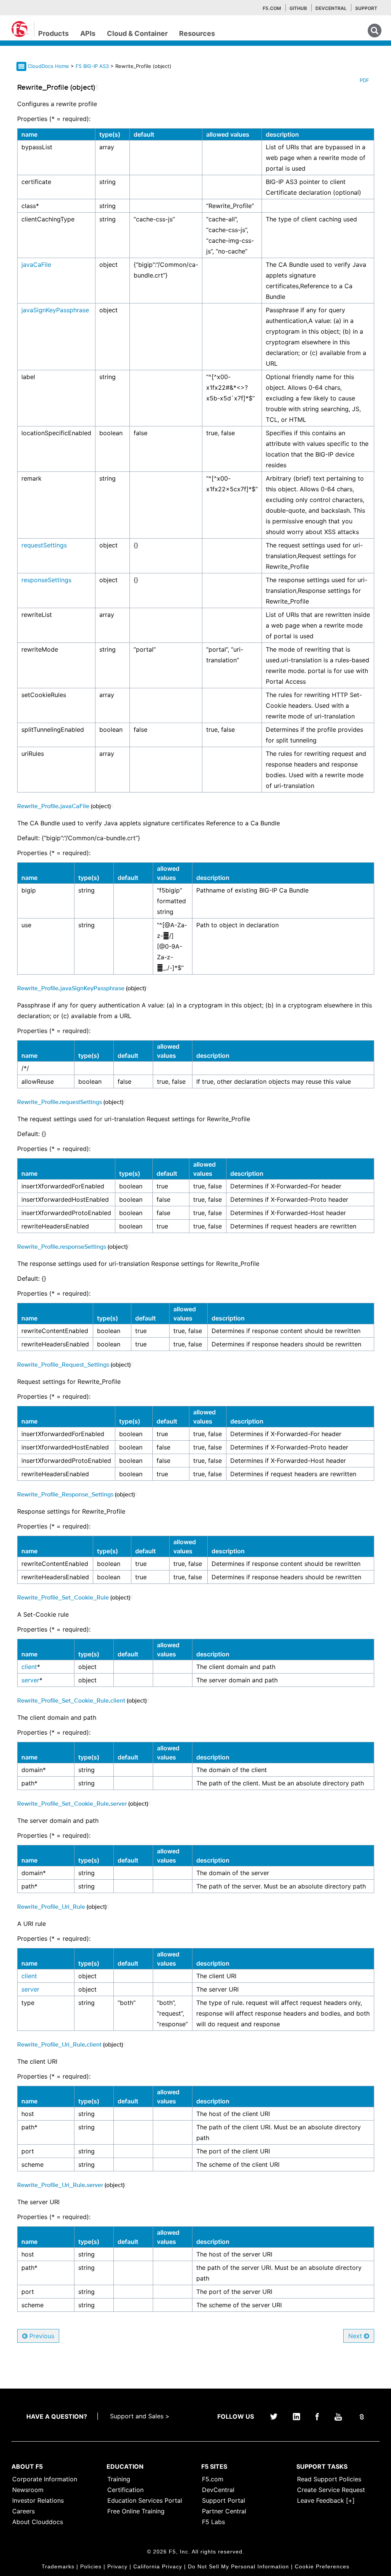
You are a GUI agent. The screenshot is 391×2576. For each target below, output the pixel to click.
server (30, 1680)
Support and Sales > (140, 2416)
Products (53, 33)
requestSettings (44, 545)
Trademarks (58, 2566)
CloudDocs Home (48, 66)
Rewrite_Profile (38, 806)
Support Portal (224, 2500)
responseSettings (46, 580)
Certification (125, 2490)
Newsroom (28, 2490)
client (29, 1667)
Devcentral (331, 8)
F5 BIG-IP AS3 (93, 66)
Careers (23, 2511)
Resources (197, 33)
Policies (91, 2566)
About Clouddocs (38, 2522)
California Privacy (158, 2566)
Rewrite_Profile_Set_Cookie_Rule (63, 1597)
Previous (41, 2336)
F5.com (272, 8)
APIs (88, 33)
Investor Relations (38, 2500)
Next (356, 2336)
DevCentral (218, 2490)
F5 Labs (213, 2522)
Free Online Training (136, 2511)
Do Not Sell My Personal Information (238, 2566)
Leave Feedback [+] (326, 2500)
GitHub (298, 8)
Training (119, 2479)
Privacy (117, 2566)
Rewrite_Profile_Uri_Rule (51, 1906)
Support (366, 8)
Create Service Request (331, 2490)
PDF (364, 80)
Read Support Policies (329, 2479)
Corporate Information (45, 2479)
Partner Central (224, 2511)
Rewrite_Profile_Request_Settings (63, 1364)
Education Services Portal (145, 2500)
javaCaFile (36, 265)
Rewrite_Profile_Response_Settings (65, 1494)
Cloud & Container (137, 33)
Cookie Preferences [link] (322, 2566)
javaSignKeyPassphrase (55, 310)
